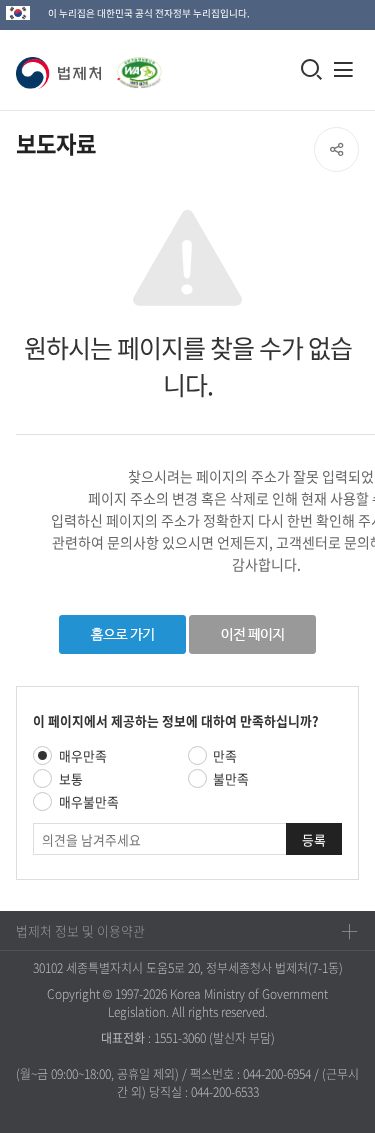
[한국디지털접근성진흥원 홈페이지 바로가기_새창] (135, 62)
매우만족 (83, 755)
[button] (62, 73)
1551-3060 (180, 1038)
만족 (225, 755)
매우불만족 (89, 801)
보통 (71, 778)
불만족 (231, 778)
